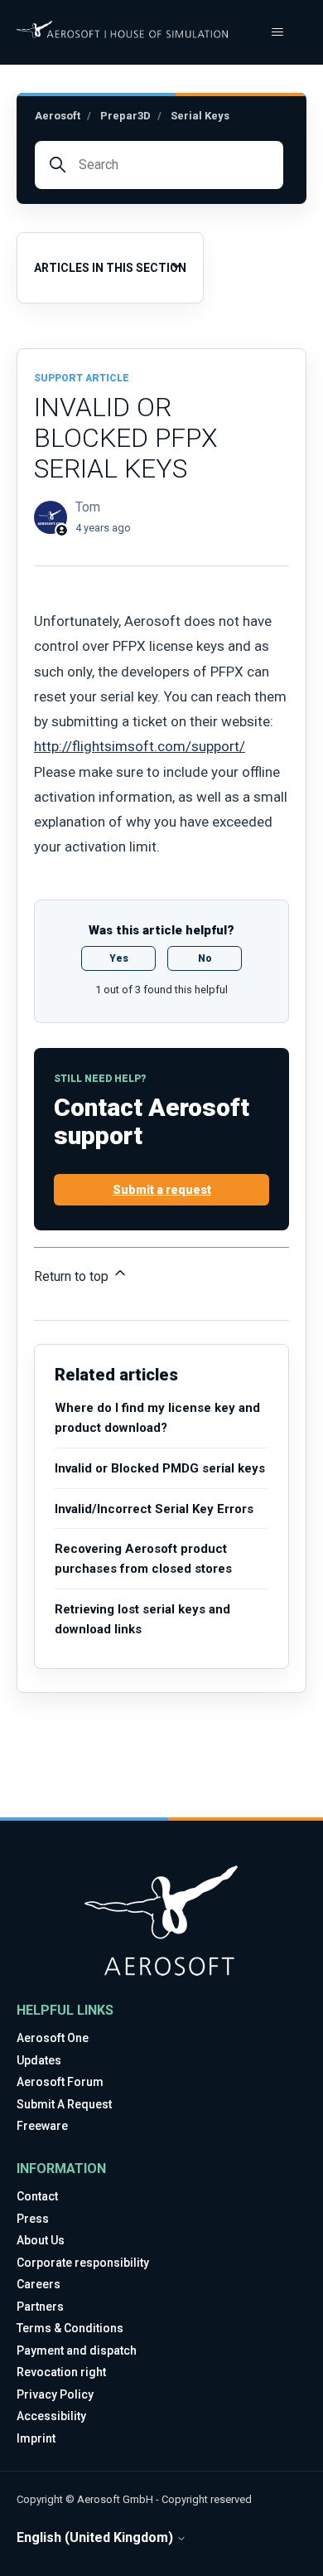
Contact (37, 2196)
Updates (39, 2060)
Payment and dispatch (77, 2350)
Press (33, 2219)
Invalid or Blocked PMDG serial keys (160, 1468)
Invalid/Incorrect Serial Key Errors (154, 1509)
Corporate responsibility (83, 2263)
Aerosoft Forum (60, 2082)
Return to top (73, 1276)
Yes (119, 958)
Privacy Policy (55, 2394)
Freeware (42, 2126)
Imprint (36, 2438)
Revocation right (61, 2372)
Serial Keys (200, 116)
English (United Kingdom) (96, 2538)
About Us (41, 2240)
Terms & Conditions (70, 2328)
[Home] (122, 29)
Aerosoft (58, 116)
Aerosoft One (53, 2038)
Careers (39, 2284)
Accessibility (51, 2416)
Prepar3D (125, 116)
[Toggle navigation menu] (277, 32)
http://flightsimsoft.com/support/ (140, 746)
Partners (40, 2307)
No (205, 958)
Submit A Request (64, 2104)
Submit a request (162, 1190)
